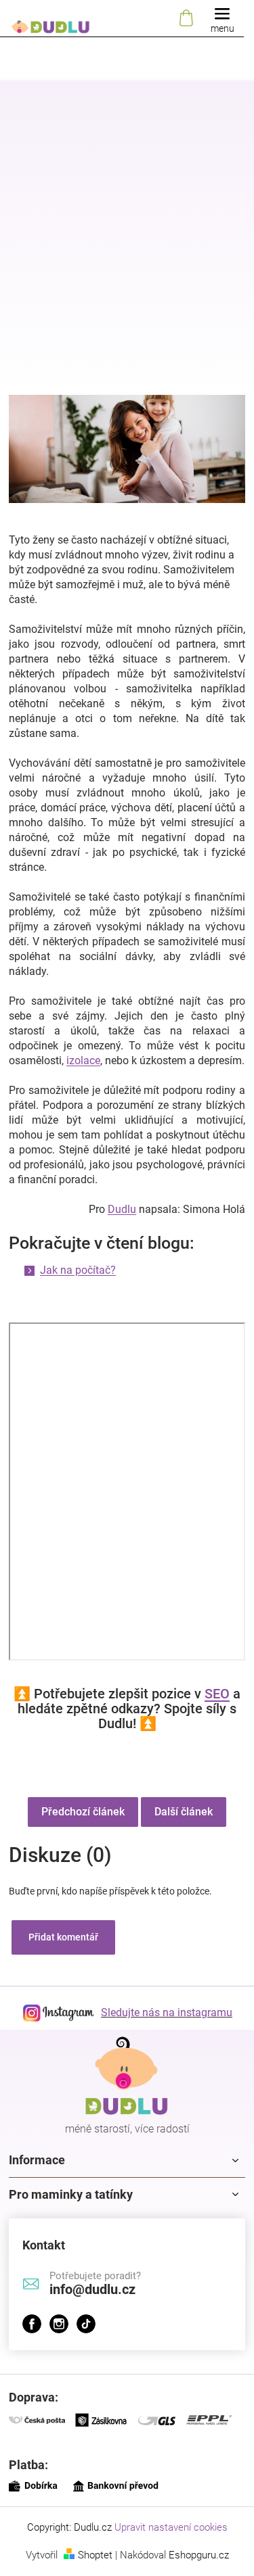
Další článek (184, 1812)
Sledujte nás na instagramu (167, 2012)
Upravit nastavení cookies (171, 2527)
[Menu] (222, 19)
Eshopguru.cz (199, 2555)
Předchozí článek (83, 1812)
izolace (83, 1060)
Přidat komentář (63, 1937)
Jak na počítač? (78, 1270)
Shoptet (95, 2555)
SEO (217, 1694)
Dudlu (122, 1209)
